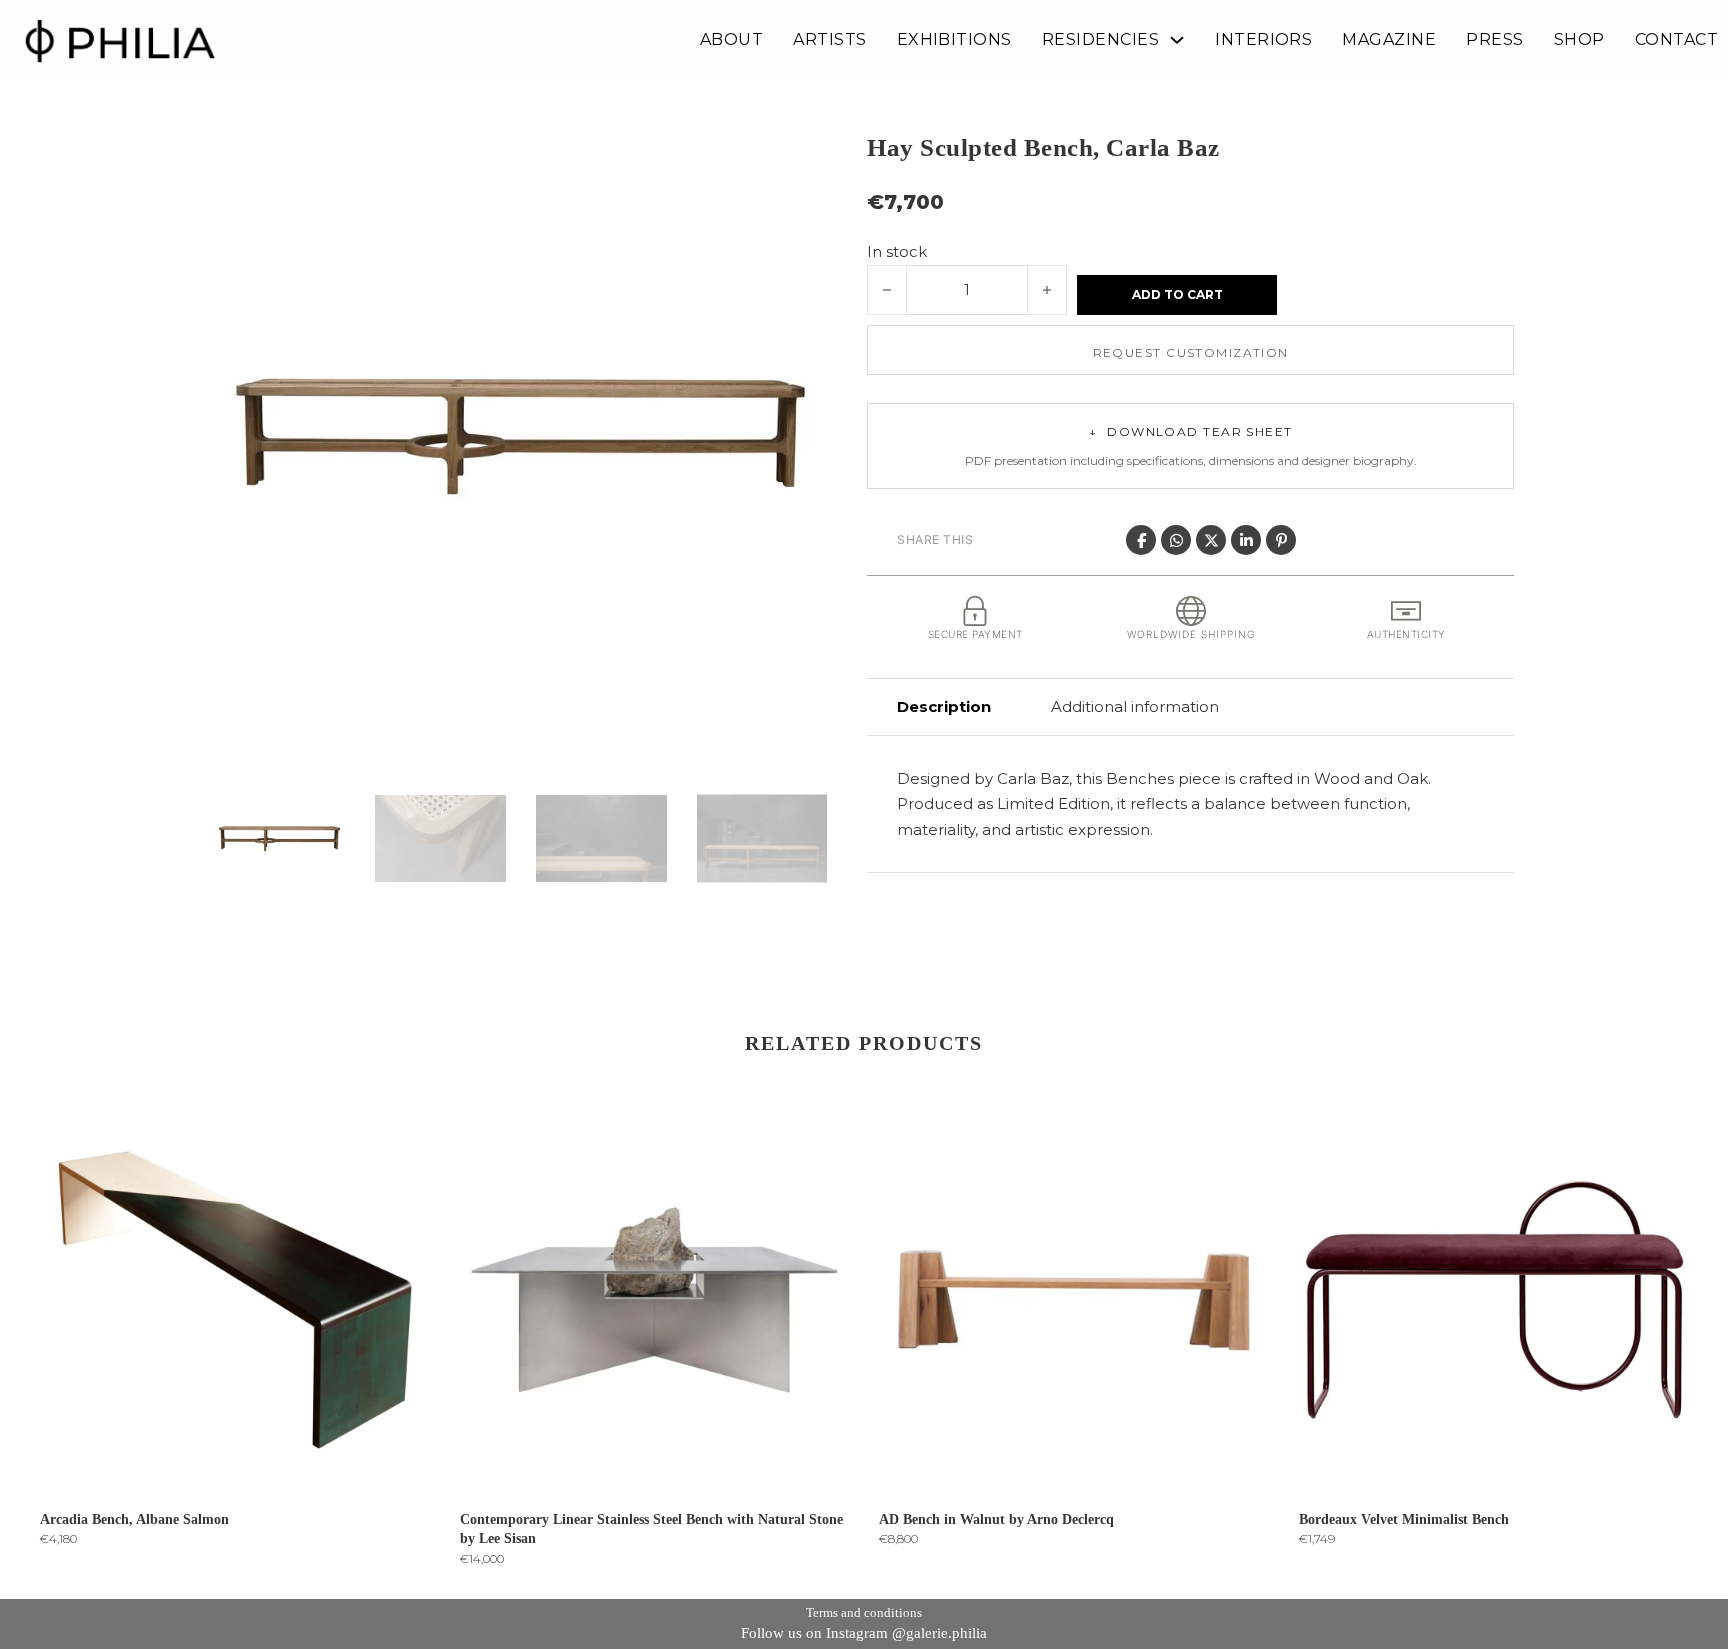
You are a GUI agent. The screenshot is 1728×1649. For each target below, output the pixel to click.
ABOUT (731, 40)
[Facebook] (1141, 540)
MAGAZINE (1389, 40)
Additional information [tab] (1135, 706)
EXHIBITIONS (954, 40)
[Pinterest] (1281, 540)
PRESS (1494, 40)
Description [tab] (944, 706)
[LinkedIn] (1246, 540)
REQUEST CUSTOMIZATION (1191, 352)
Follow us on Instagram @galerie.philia (864, 1633)
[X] (1211, 540)
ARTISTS (829, 40)
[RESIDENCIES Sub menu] (1177, 40)
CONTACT (1676, 40)
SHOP (1579, 40)
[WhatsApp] (1176, 540)
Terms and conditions (864, 1612)
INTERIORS (1263, 40)
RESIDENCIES (1100, 40)
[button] (800, 157)
